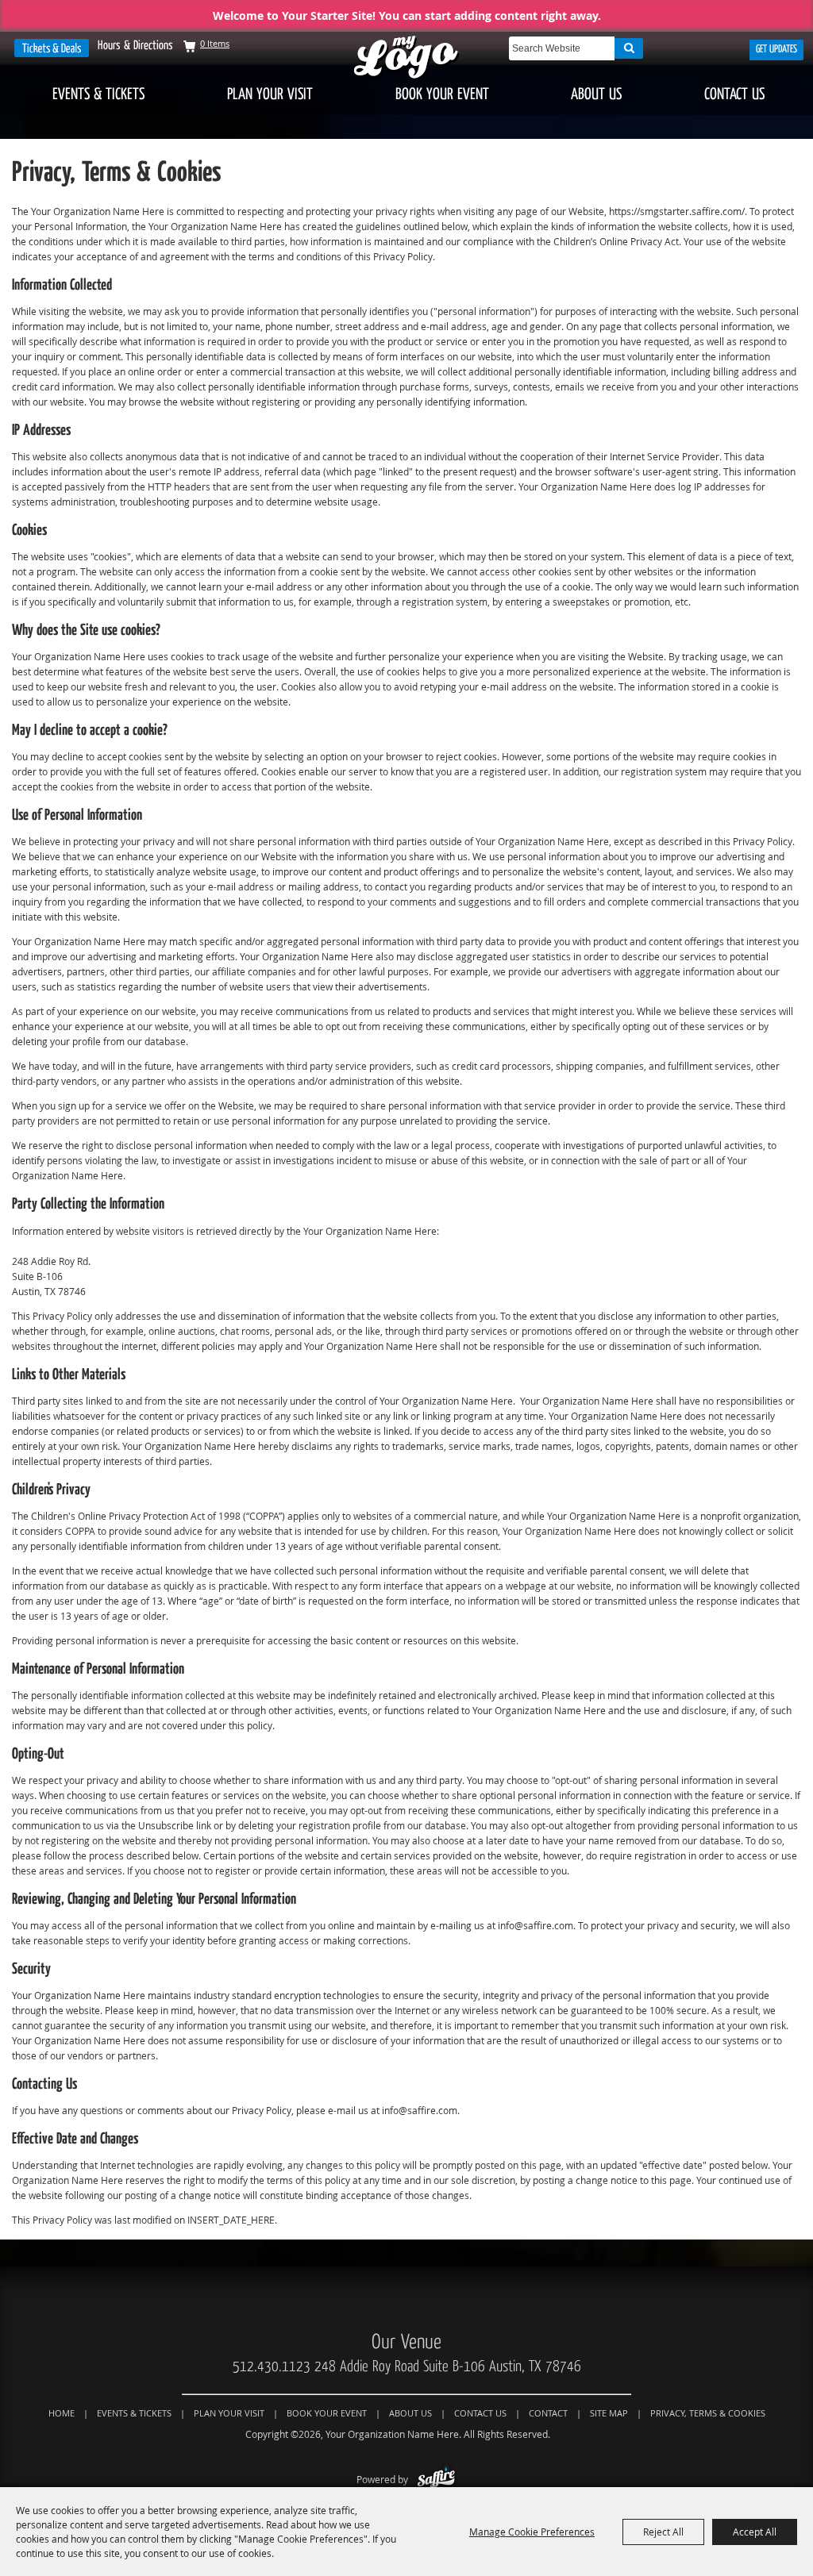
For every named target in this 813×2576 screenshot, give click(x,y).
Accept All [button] (755, 2532)
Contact (548, 2413)
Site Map (609, 2413)
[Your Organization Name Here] (406, 58)
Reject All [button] (663, 2532)
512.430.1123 (272, 2366)
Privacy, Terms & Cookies (708, 2413)
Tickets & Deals (52, 48)
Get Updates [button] (776, 49)
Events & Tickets (98, 94)
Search (629, 48)
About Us (596, 94)
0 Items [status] (215, 43)
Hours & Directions (135, 45)
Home (62, 2413)
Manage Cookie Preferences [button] (532, 2532)
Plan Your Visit (270, 94)
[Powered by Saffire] (436, 2479)
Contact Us (734, 94)
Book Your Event (442, 94)
